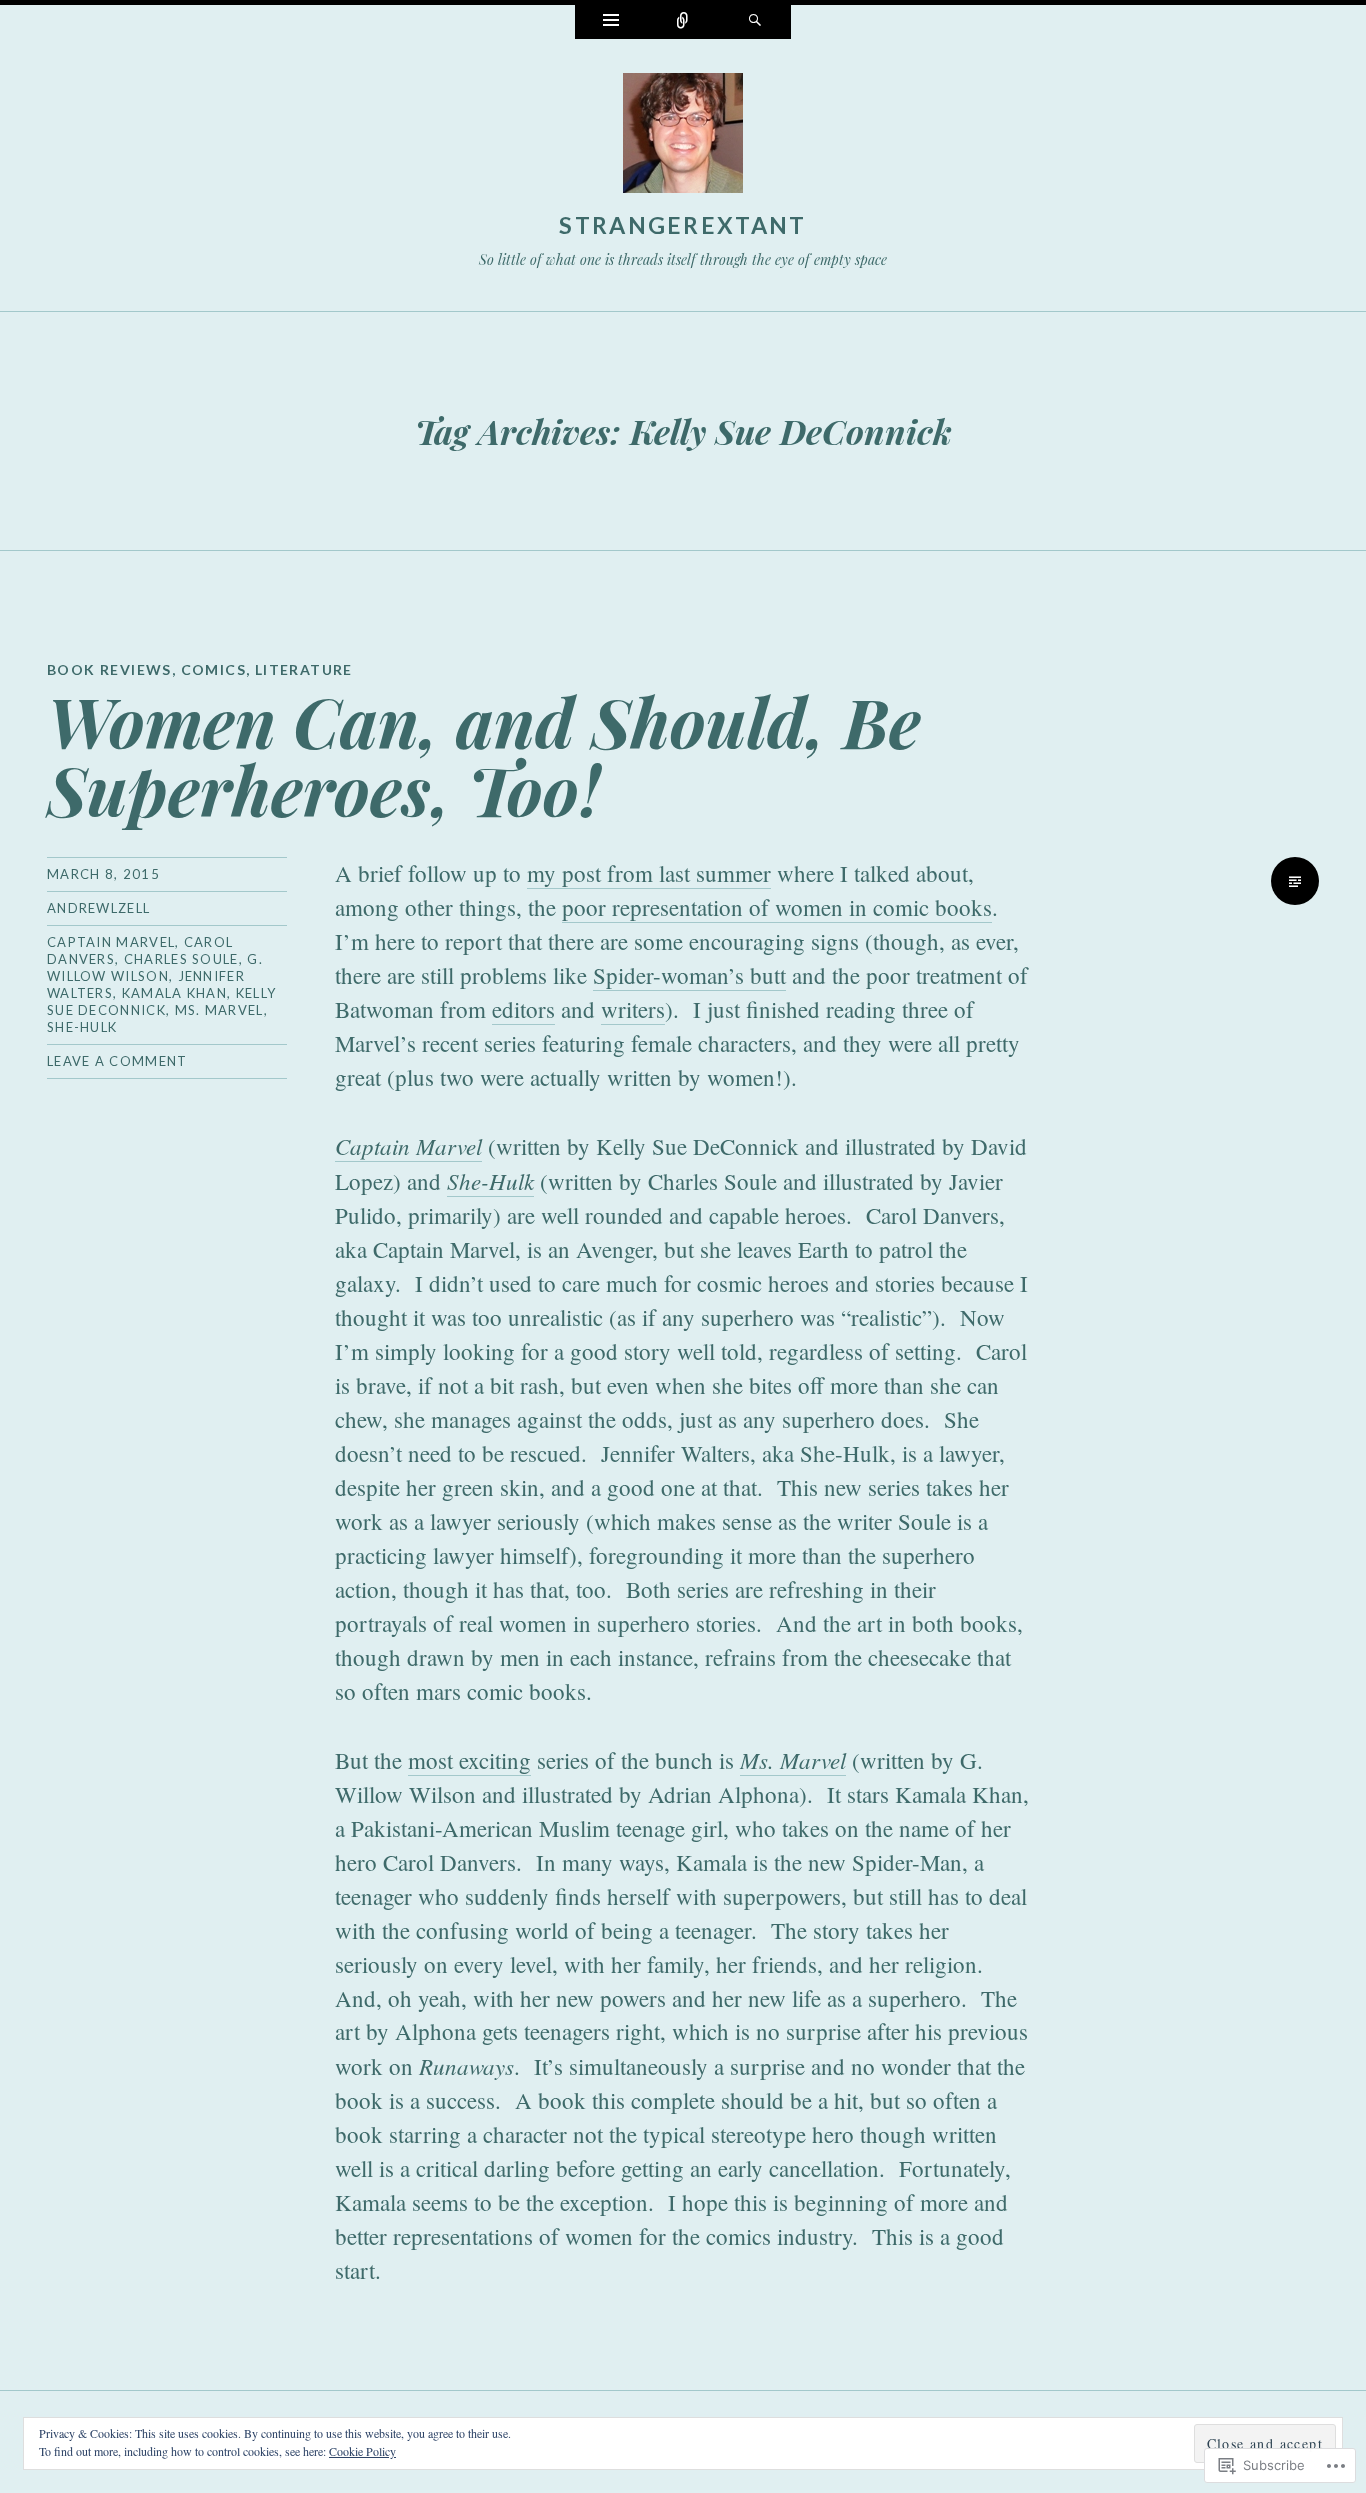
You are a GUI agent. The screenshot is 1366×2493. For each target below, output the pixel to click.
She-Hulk (82, 1027)
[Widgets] (611, 22)
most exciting (469, 1760)
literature (304, 669)
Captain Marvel (111, 942)
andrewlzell (98, 908)
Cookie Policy (362, 2451)
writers (633, 1009)
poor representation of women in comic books (777, 907)
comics (213, 669)
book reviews (109, 669)
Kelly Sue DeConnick (161, 1001)
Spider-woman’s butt (689, 975)
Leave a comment (117, 1061)
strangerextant (682, 225)
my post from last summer (649, 873)
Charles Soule (181, 959)
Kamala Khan (174, 993)
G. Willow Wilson (155, 967)
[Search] (755, 22)
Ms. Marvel (219, 1010)
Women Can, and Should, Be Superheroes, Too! (484, 754)
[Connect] (683, 22)
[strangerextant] (683, 137)
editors (523, 1009)
